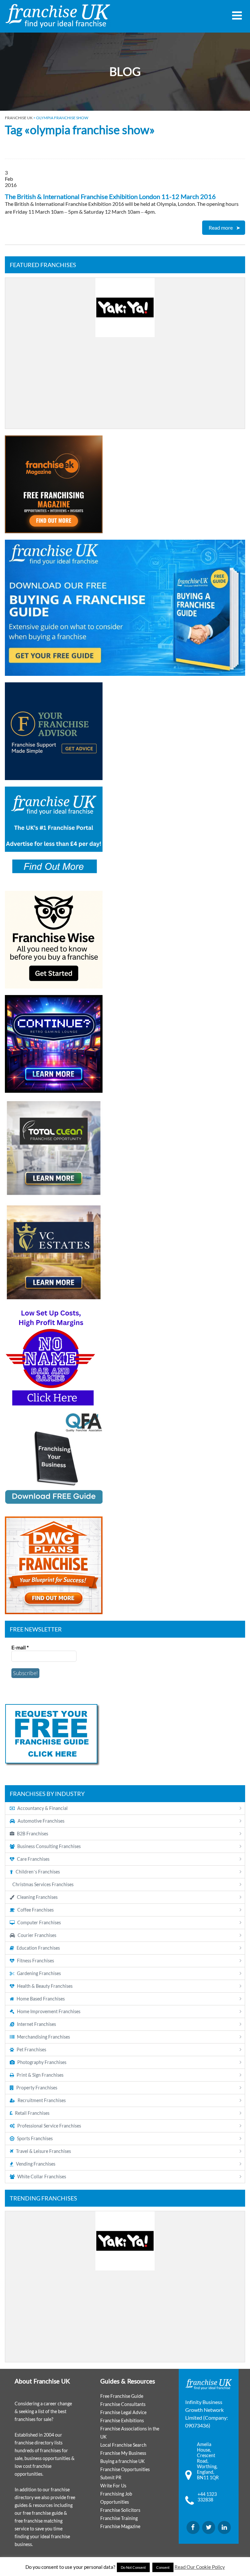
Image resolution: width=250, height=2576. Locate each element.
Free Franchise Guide (122, 2396)
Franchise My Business (123, 2453)
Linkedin (224, 2527)
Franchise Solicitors (120, 2510)
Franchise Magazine (120, 2526)
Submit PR (111, 2477)
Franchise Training (119, 2518)
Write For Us (113, 2486)
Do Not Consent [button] (133, 2567)
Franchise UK (19, 118)
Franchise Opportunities (125, 2469)
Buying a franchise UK (123, 2461)
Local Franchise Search (123, 2445)
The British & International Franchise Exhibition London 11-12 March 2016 (110, 196)
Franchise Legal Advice (123, 2412)
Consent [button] (163, 2567)
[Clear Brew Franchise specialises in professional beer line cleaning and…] (125, 353)
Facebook (193, 2527)
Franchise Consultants (123, 2404)
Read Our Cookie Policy (200, 2567)
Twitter (209, 2527)
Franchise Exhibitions (122, 2420)
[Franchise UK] (58, 16)
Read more (221, 228)
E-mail (20, 1647)
